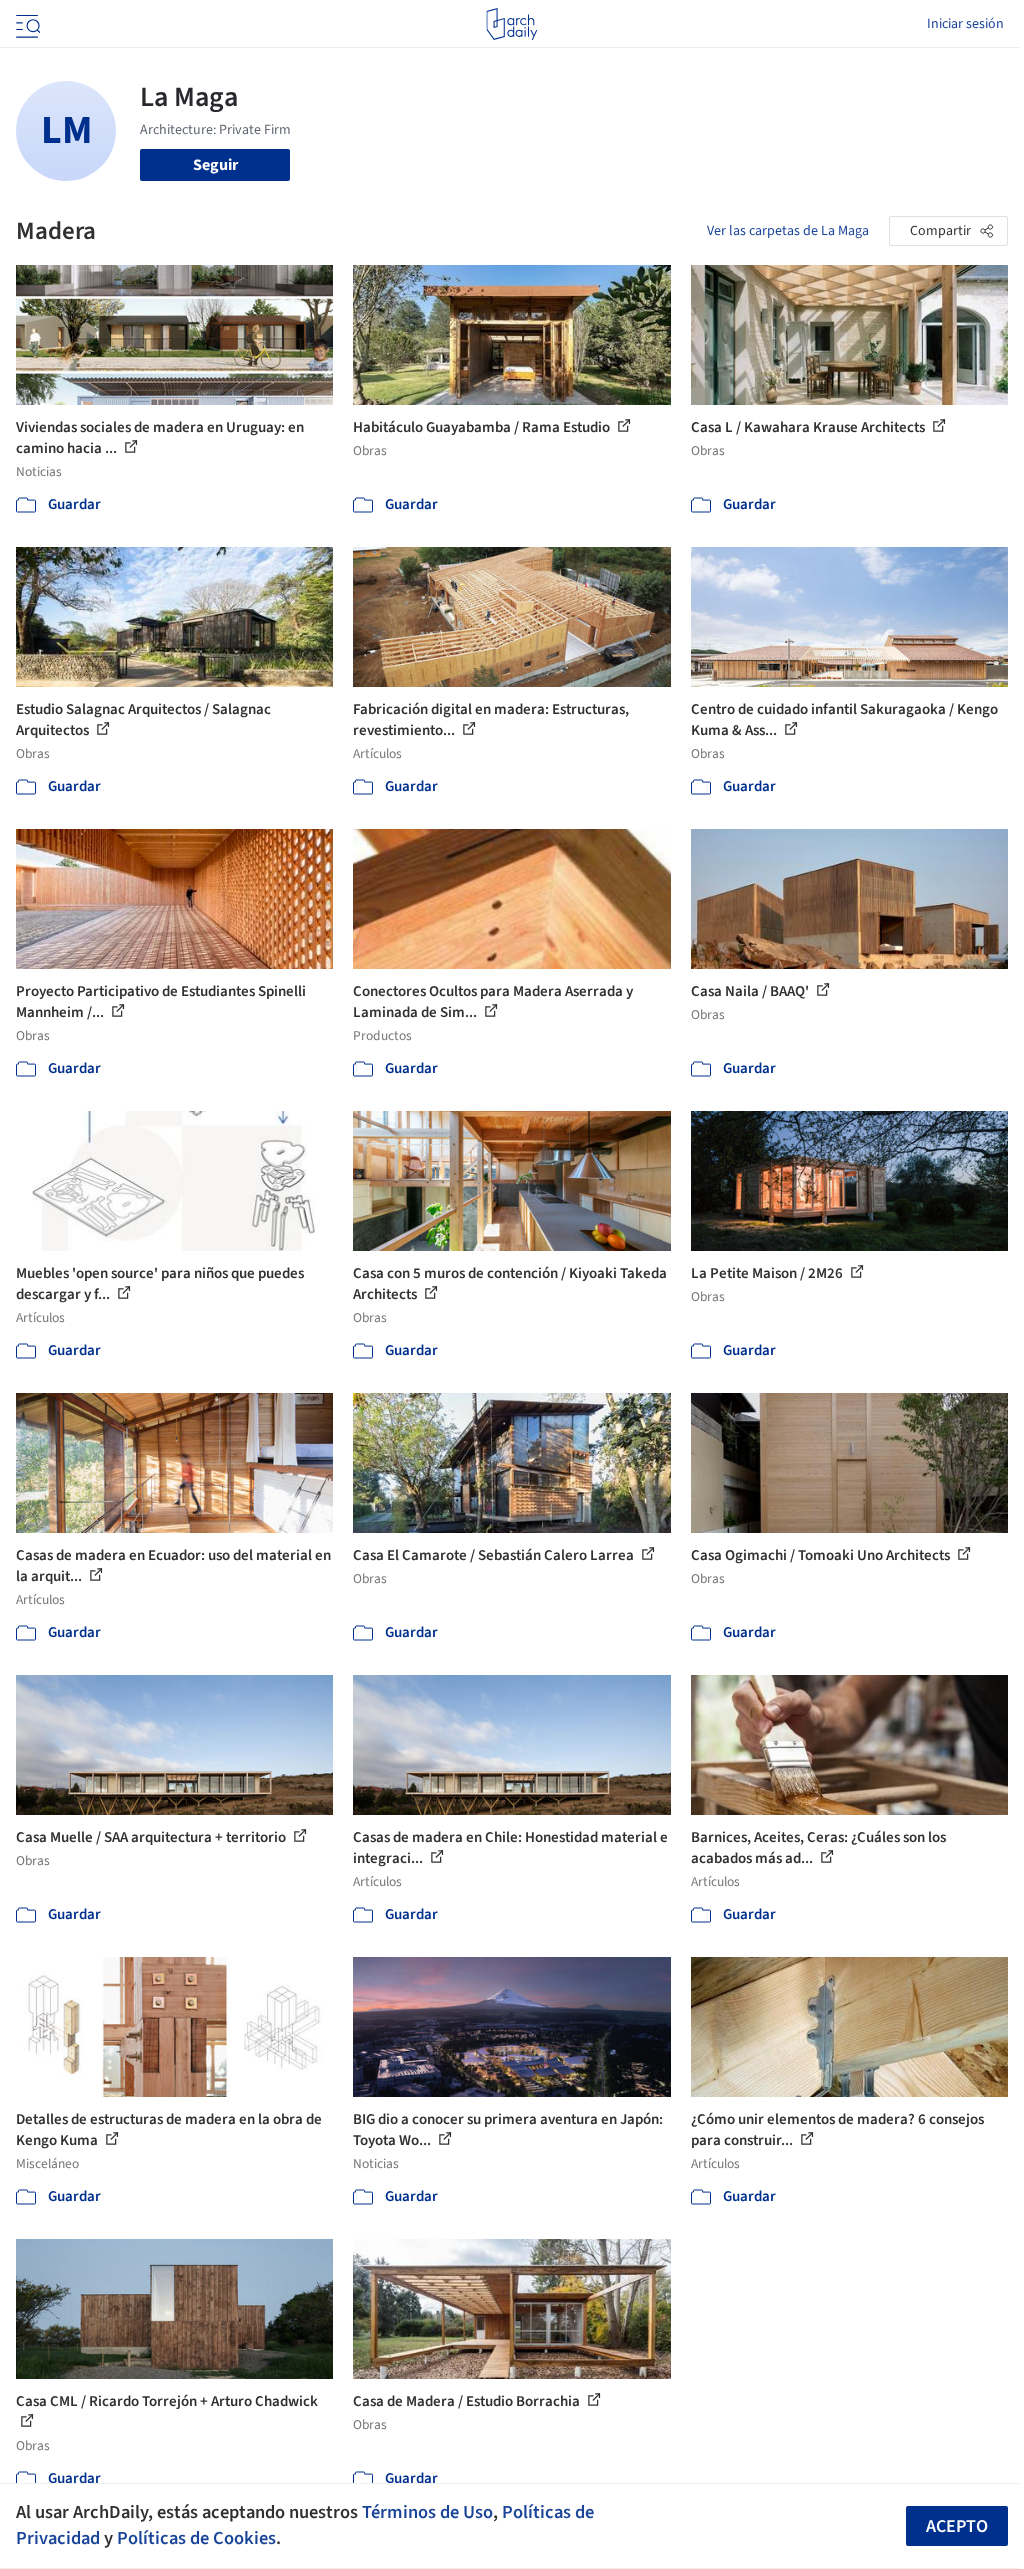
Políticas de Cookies (196, 2538)
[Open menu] (26, 24)
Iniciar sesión (965, 24)
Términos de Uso (427, 2512)
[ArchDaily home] (511, 24)
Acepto (957, 2526)
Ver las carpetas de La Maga (788, 231)
